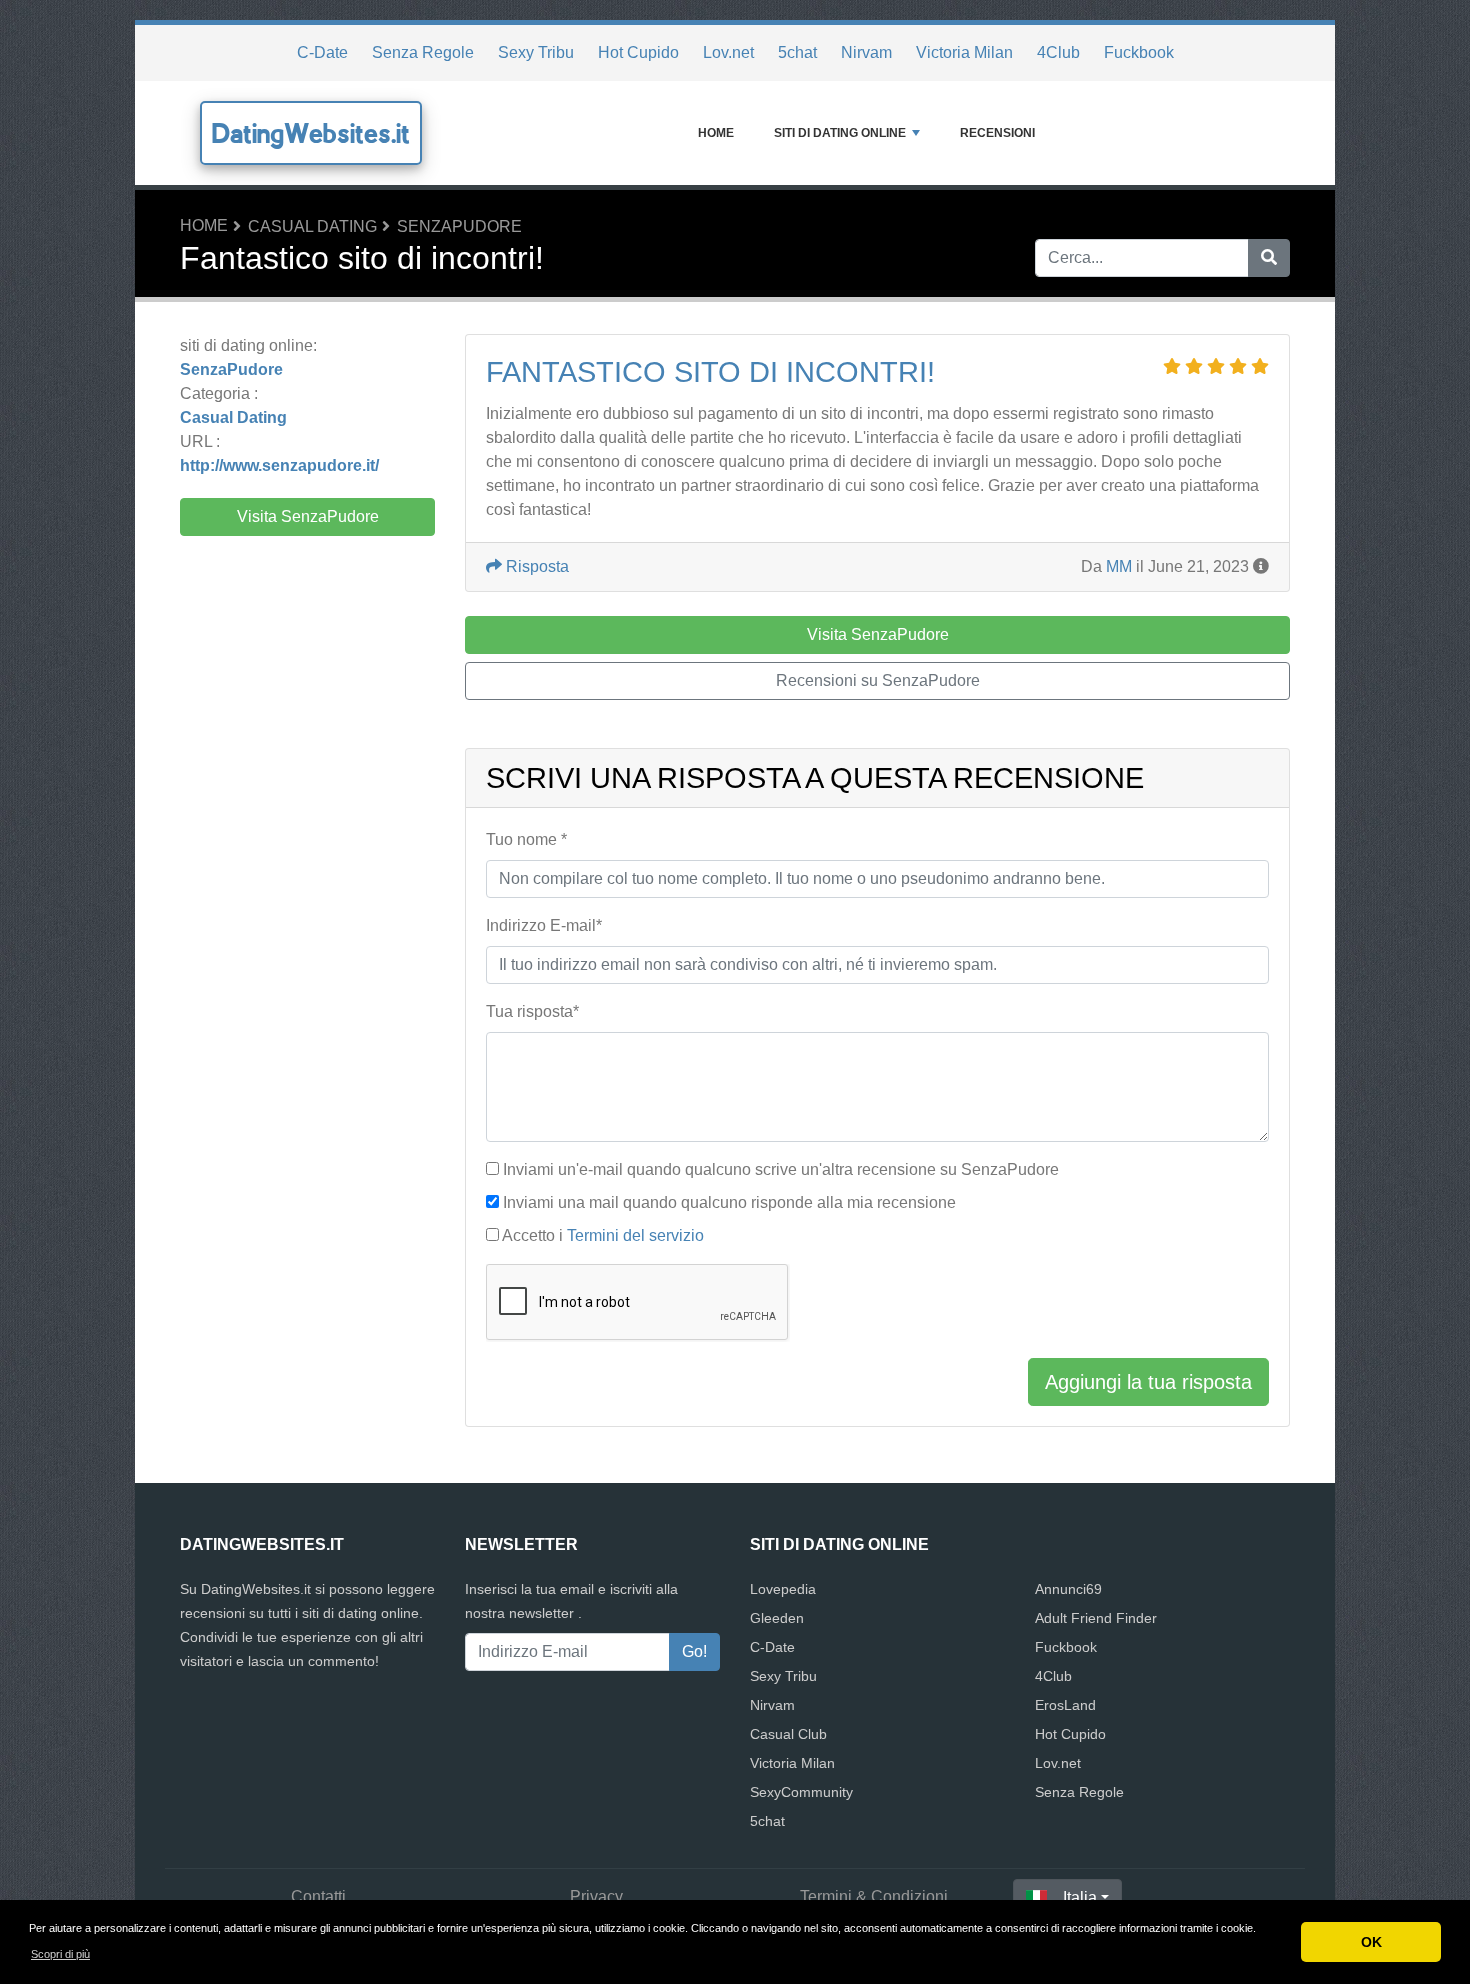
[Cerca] (1269, 258)
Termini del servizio (635, 1235)
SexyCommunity (801, 1792)
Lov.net (728, 52)
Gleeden (777, 1618)
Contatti (318, 1896)
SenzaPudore (459, 226)
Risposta (535, 566)
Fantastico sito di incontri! (710, 372)
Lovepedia (783, 1589)
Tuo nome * (526, 839)
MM (1119, 566)
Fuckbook (1139, 52)
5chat (797, 52)
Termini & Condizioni (874, 1896)
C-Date (322, 52)
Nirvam (866, 52)
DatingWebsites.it (311, 133)
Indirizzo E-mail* (544, 925)
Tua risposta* (532, 1011)
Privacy (596, 1896)
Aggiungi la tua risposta (1148, 1382)
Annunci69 (1068, 1589)
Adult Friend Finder (1096, 1618)
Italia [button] (1080, 1897)
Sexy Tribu (536, 52)
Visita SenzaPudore (308, 516)
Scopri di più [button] (60, 1954)
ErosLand (1065, 1705)
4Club (1058, 52)
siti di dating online (840, 133)
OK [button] (1371, 1942)
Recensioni (997, 133)
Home (716, 133)
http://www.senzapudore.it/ (279, 465)
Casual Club (788, 1734)
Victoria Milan (964, 52)
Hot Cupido (638, 52)
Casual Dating (312, 226)
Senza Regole (423, 52)
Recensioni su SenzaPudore (878, 680)
